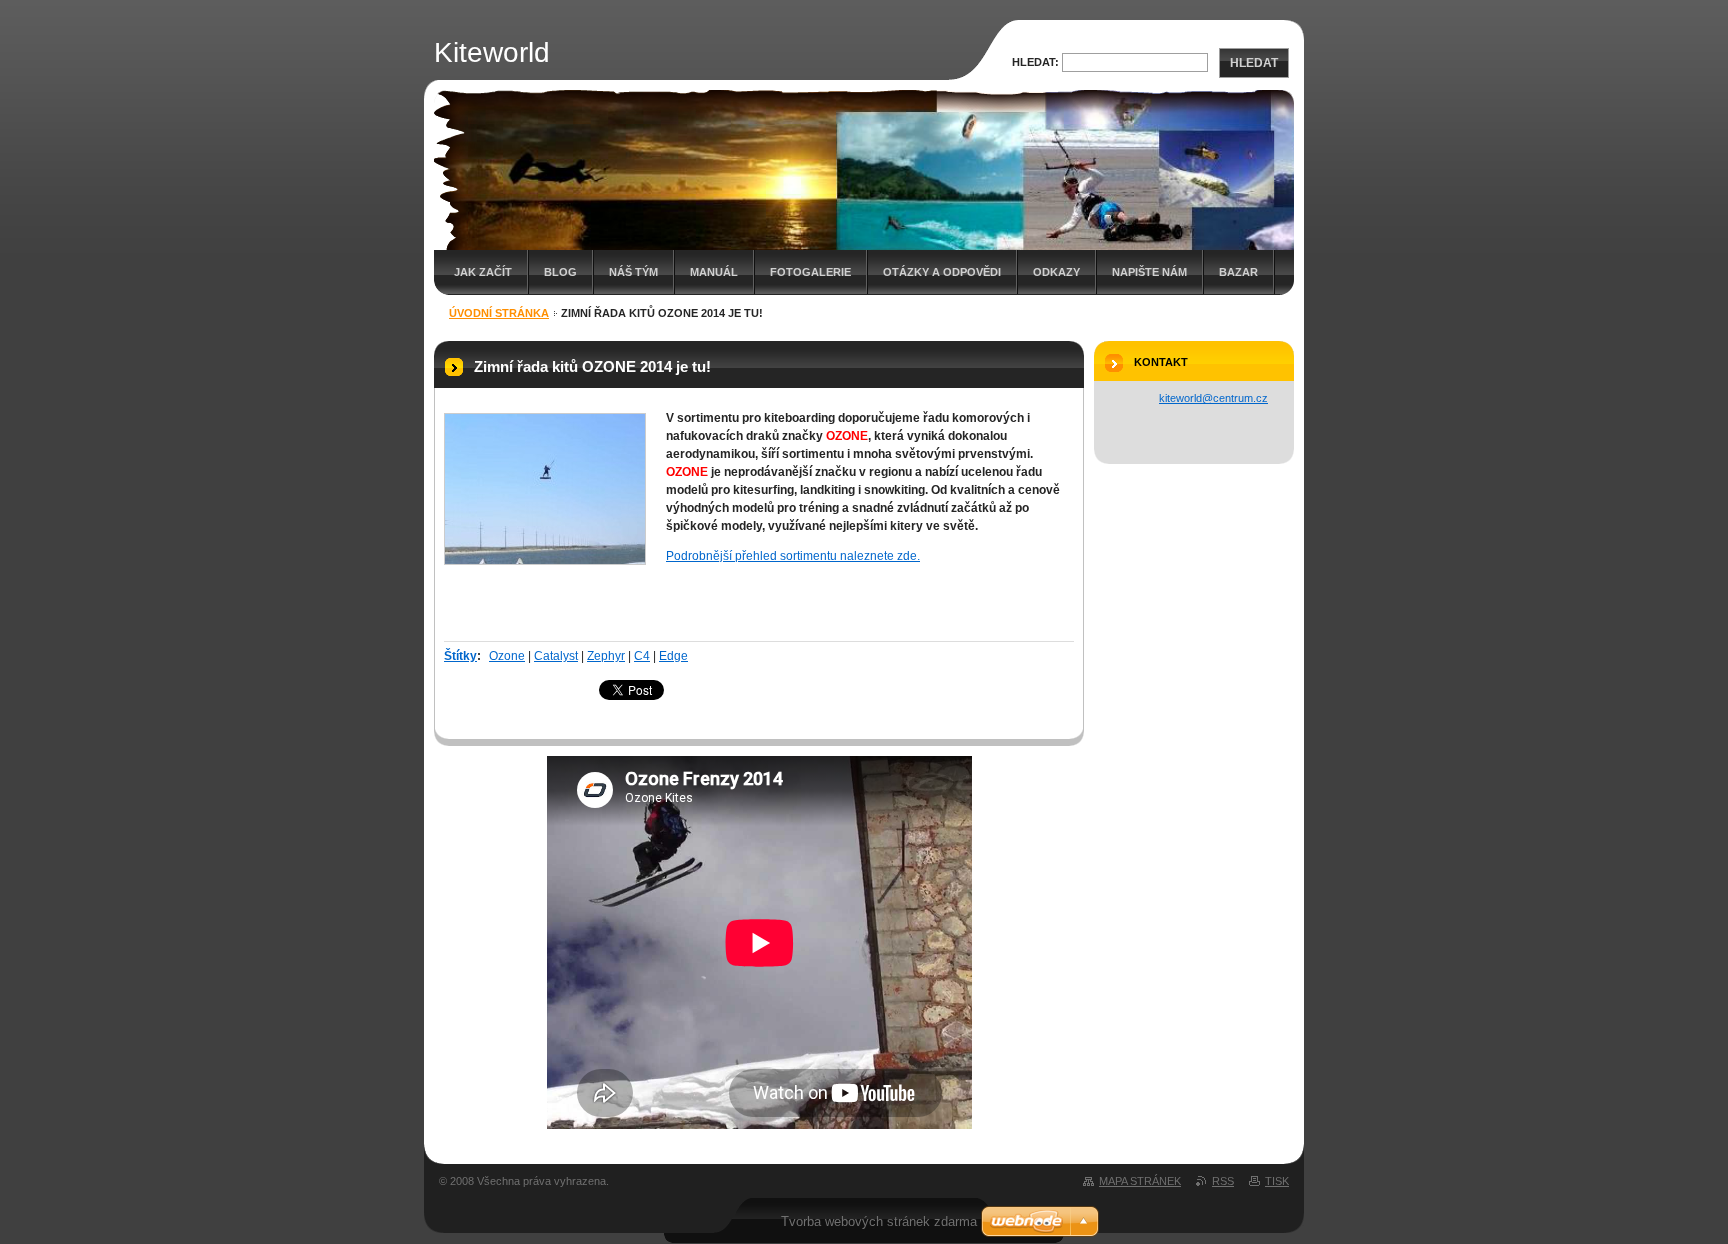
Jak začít (483, 272)
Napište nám (1149, 272)
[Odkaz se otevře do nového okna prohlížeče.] (545, 489)
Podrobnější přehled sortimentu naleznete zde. (793, 556)
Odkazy (1056, 272)
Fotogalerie (810, 272)
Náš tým (633, 272)
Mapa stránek (1140, 1181)
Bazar (1238, 272)
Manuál (714, 272)
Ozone (507, 656)
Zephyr (606, 656)
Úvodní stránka (499, 313)
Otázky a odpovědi (942, 272)
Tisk (1277, 1181)
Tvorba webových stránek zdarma (879, 1221)
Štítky (460, 656)
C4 (642, 656)
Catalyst (556, 656)
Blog (560, 272)
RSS (1223, 1181)
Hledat (1254, 63)
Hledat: (1035, 62)
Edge (673, 656)
